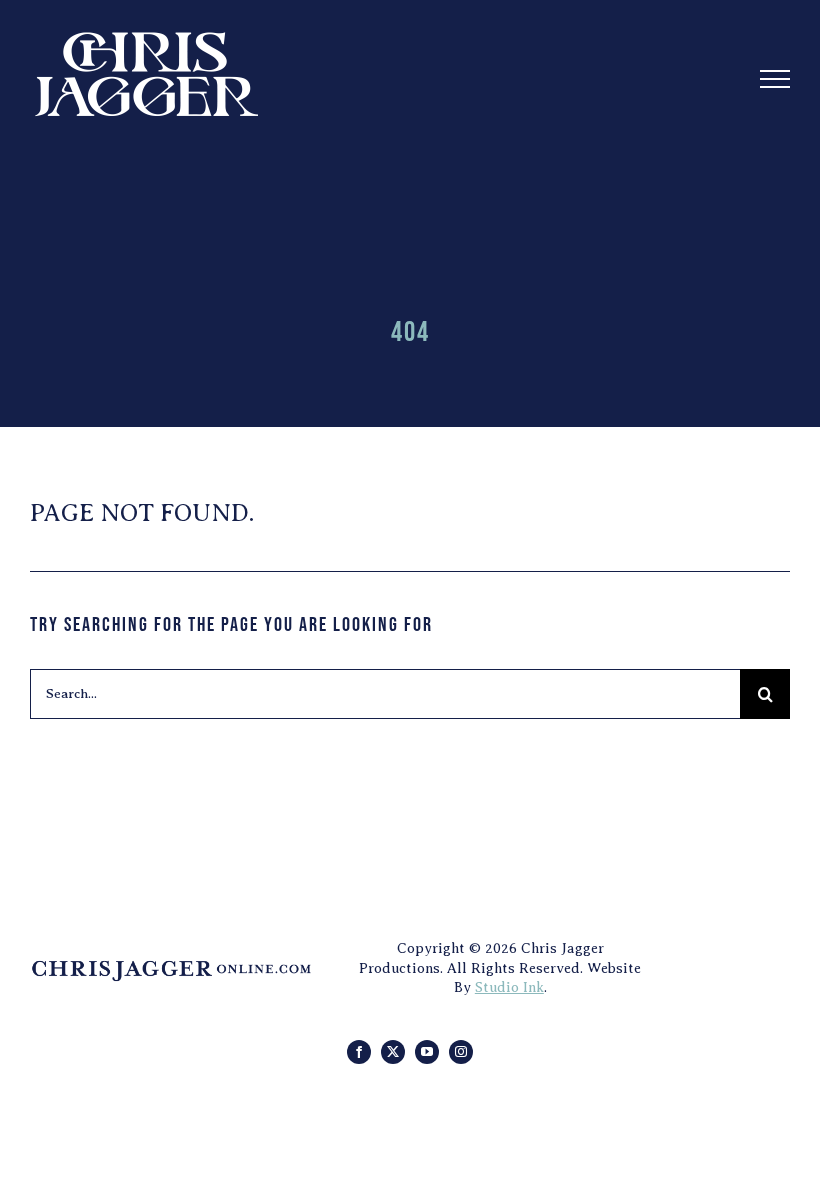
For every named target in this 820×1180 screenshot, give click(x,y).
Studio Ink (509, 987)
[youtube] (427, 1052)
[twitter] (393, 1052)
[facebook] (359, 1052)
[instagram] (461, 1052)
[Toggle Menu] (775, 79)
